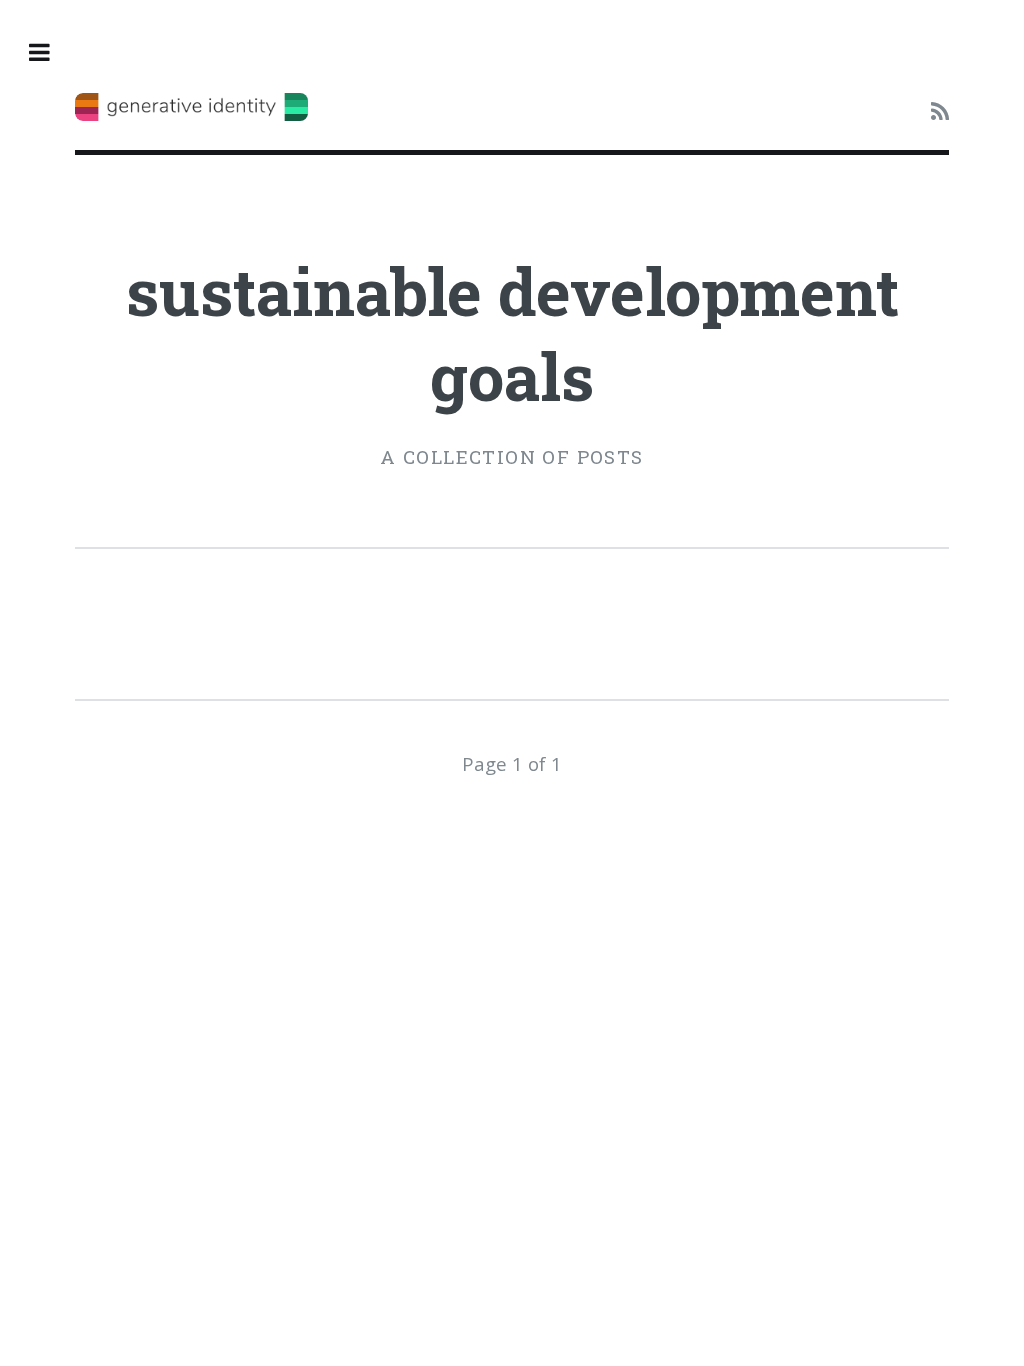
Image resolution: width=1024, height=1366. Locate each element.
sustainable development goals (512, 333)
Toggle (50, 52)
